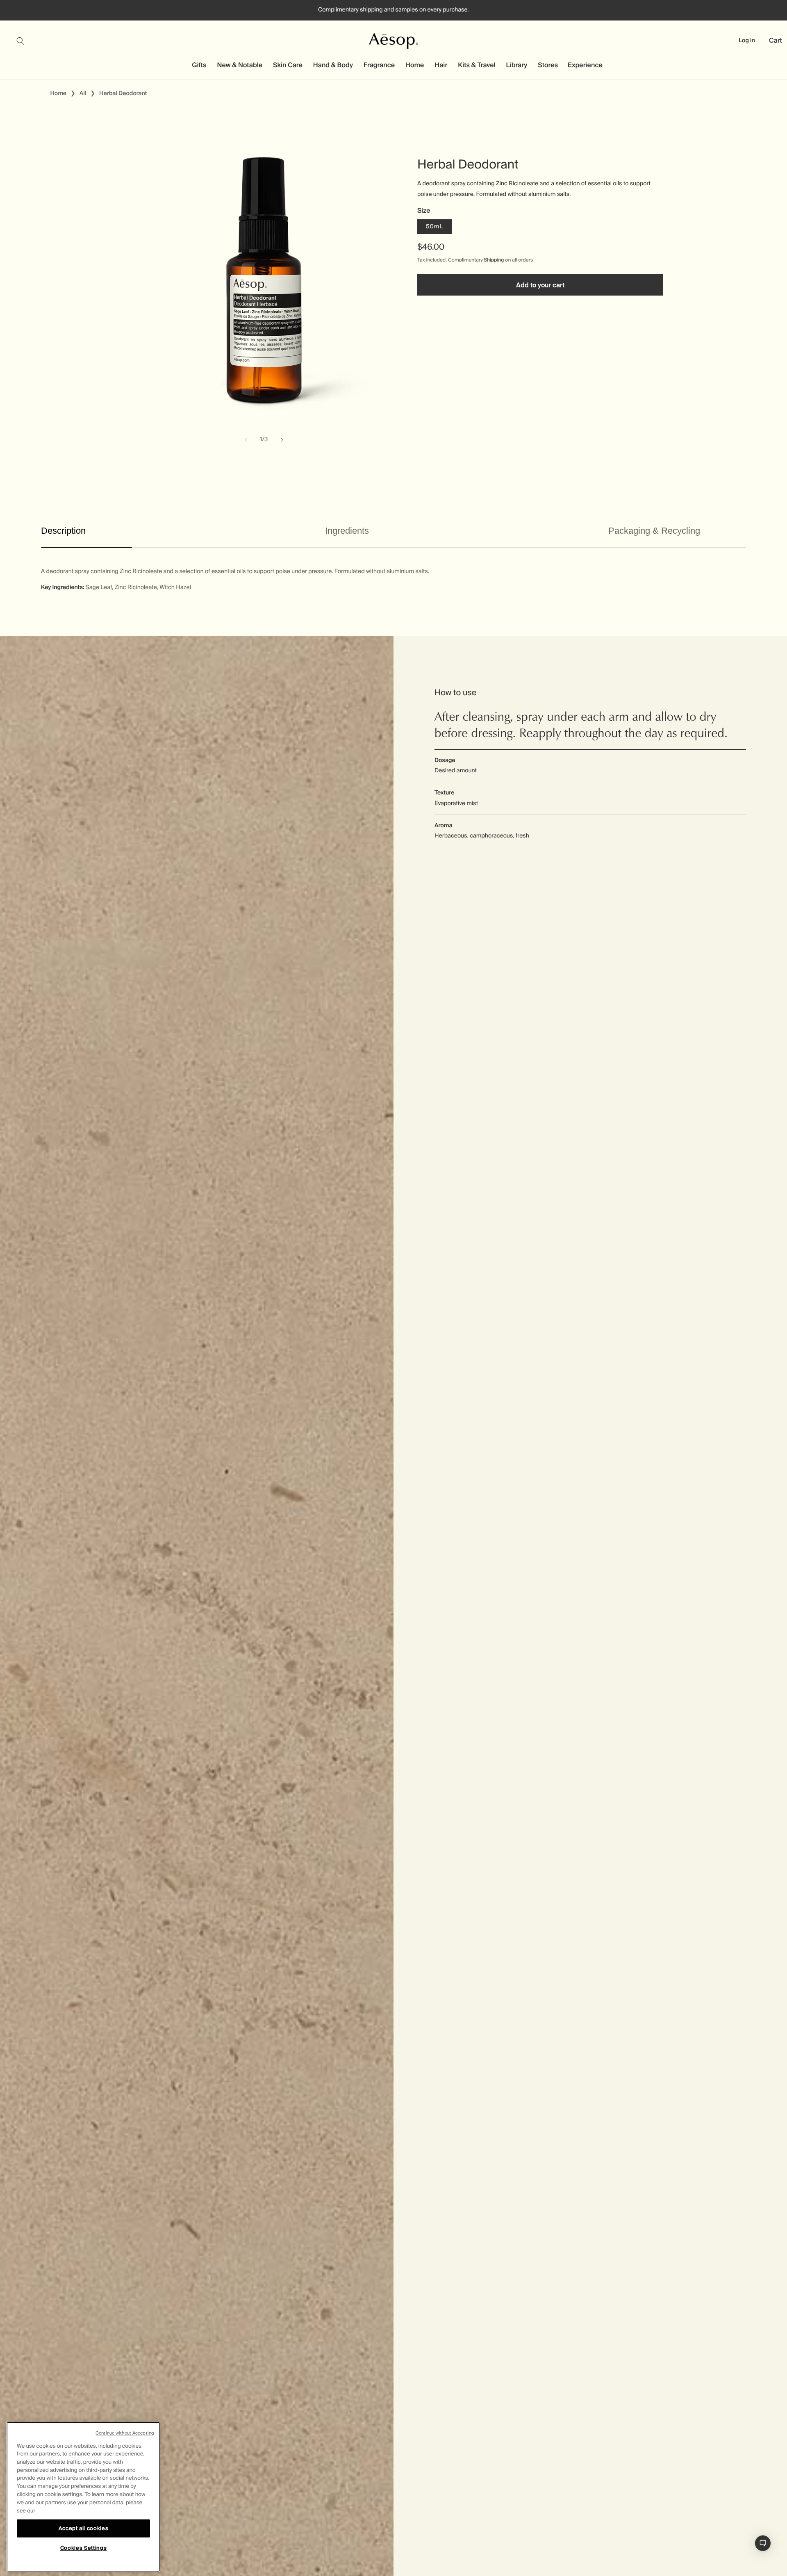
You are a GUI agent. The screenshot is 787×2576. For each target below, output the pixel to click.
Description (63, 531)
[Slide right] (282, 440)
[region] (83, 2497)
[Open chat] (763, 2543)
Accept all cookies (84, 2528)
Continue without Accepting (125, 2433)
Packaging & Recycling (654, 531)
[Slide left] (246, 440)
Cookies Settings (84, 2548)
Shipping (494, 260)
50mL (434, 227)
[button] (25, 41)
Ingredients (347, 531)
